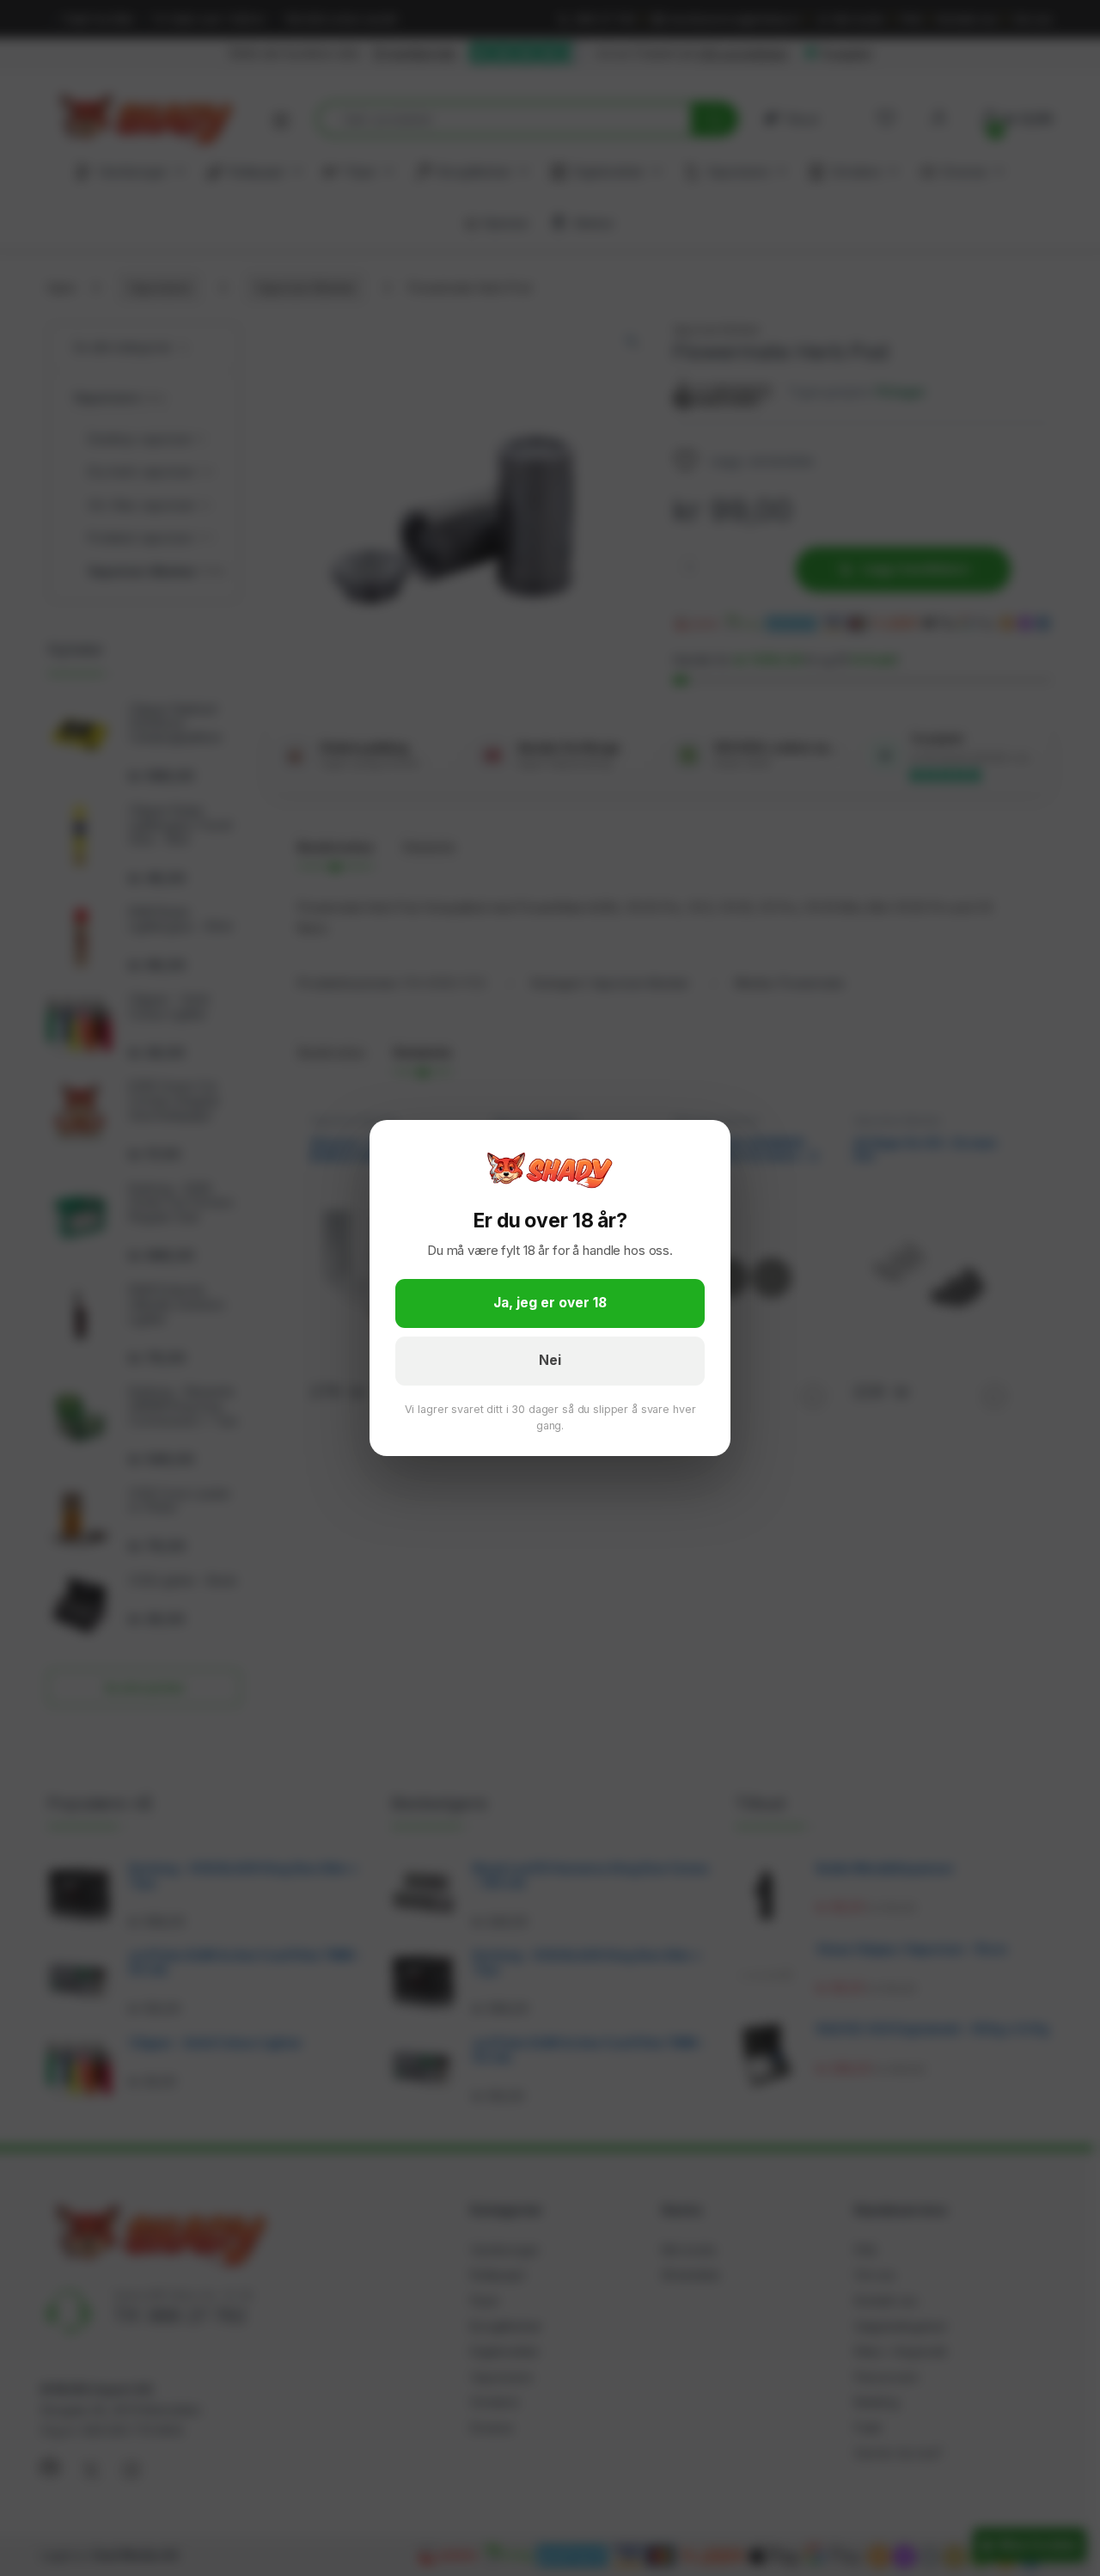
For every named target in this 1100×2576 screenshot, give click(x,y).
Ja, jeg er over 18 (550, 1303)
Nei (550, 1360)
